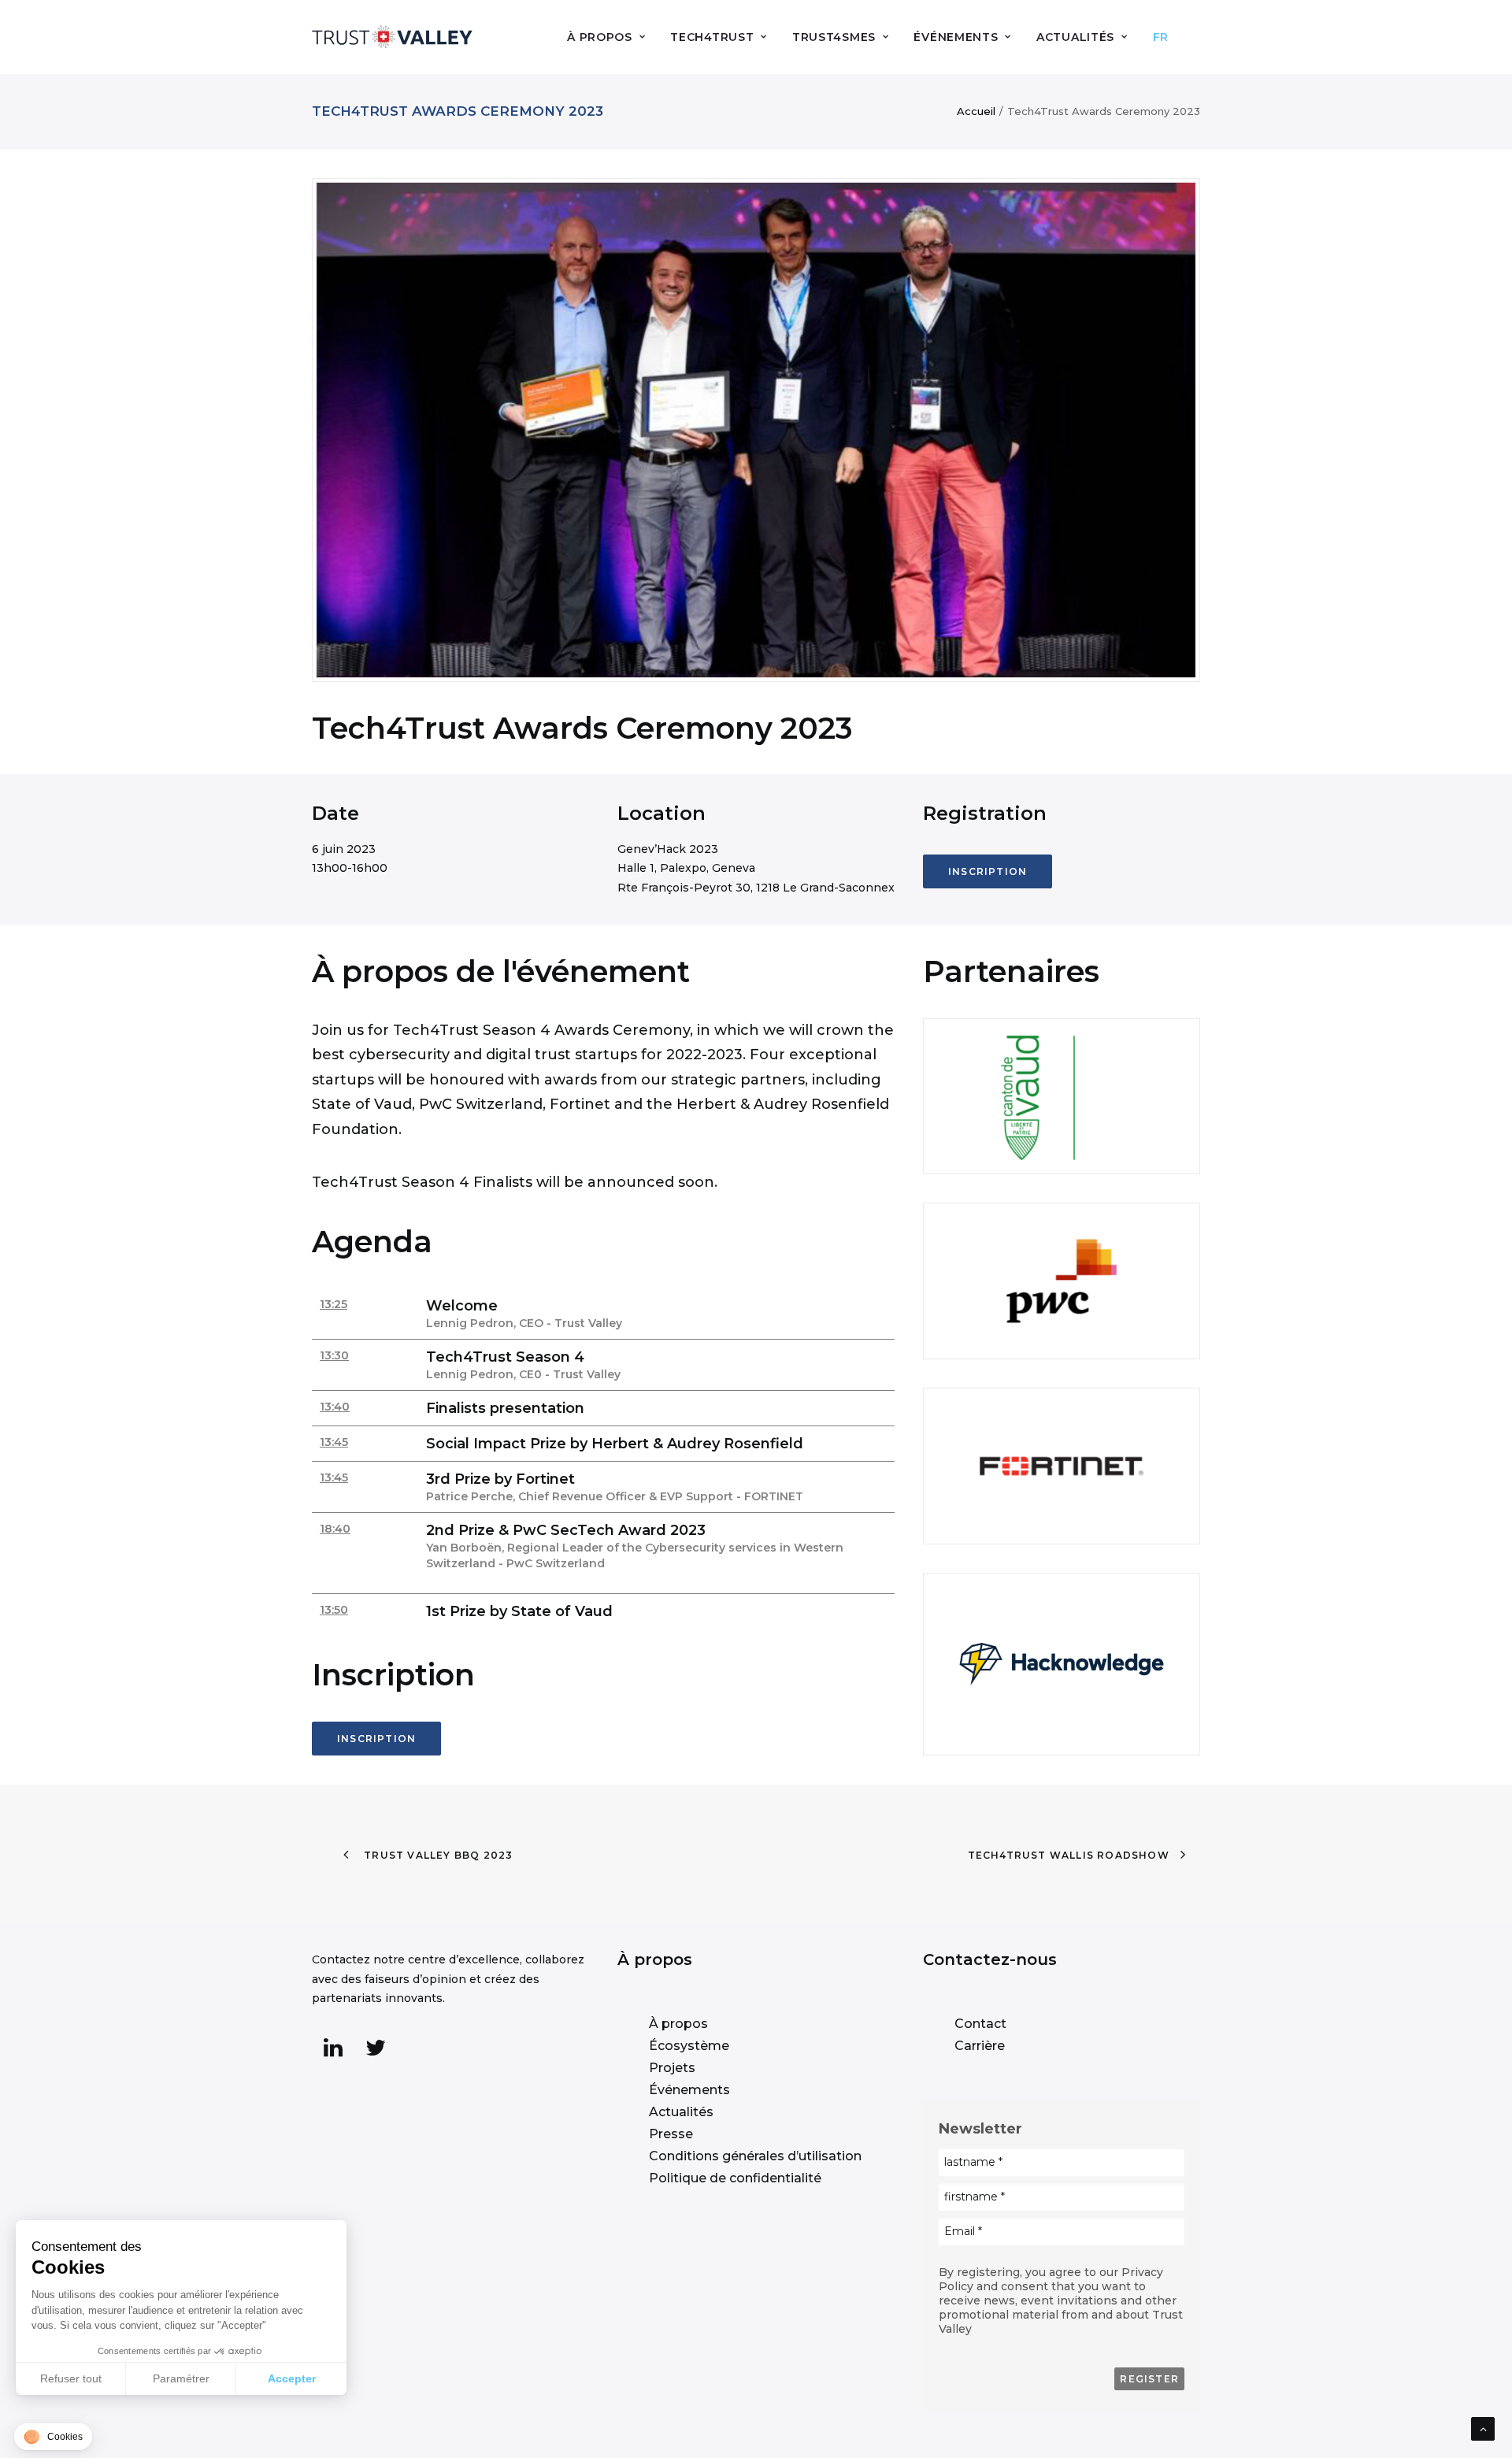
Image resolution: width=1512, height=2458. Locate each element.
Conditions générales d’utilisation (755, 2156)
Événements (689, 2090)
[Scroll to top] (1483, 2428)
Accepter (292, 2378)
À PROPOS (600, 37)
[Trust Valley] (392, 37)
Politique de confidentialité (735, 2178)
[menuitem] (611, 37)
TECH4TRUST (712, 37)
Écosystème (689, 2046)
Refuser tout (71, 2378)
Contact (980, 2024)
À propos (678, 2024)
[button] (333, 2053)
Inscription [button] (988, 871)
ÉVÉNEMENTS (956, 37)
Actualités (681, 2112)
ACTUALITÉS (1075, 37)
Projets (672, 2068)
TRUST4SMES (834, 37)
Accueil (976, 111)
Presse (671, 2134)
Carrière (980, 2046)
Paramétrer (181, 2378)
